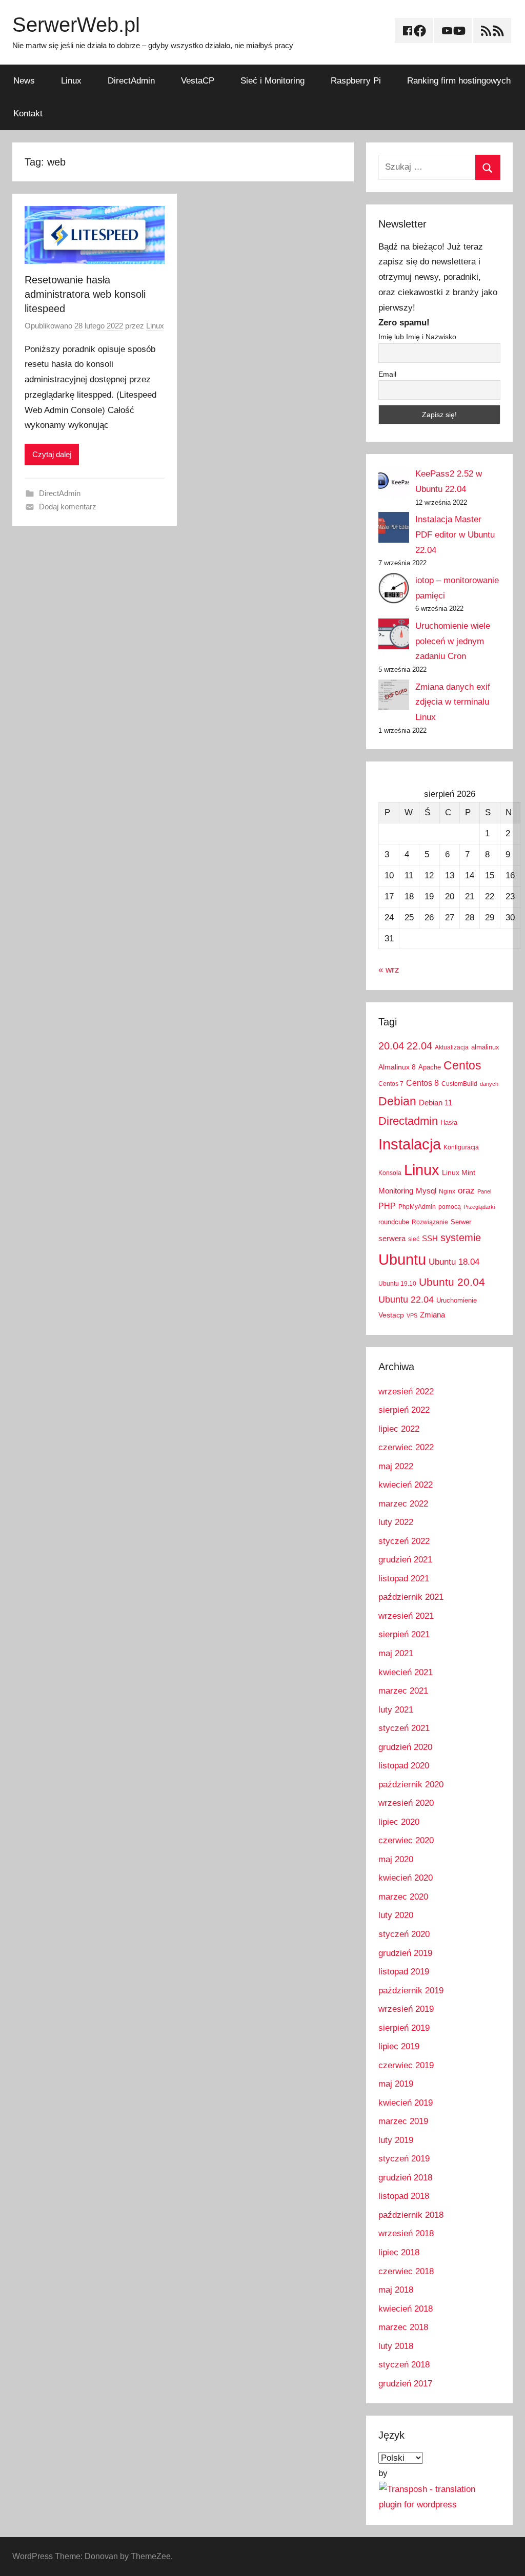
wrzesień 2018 (406, 2233)
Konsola (390, 1173)
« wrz (389, 970)
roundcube (394, 1222)
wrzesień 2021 (406, 1616)
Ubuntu (402, 1260)
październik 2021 (411, 1597)
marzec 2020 (403, 1897)
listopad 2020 (404, 1766)
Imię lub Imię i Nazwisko (417, 337)
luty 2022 (396, 1522)
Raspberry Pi (356, 81)
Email (387, 374)
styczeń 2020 (404, 1934)
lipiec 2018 (399, 2252)
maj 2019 (396, 2084)
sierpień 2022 (404, 1410)
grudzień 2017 (405, 2384)
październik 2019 (411, 1991)
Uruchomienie (457, 1300)
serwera (392, 1239)
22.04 (419, 1046)
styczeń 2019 (404, 2159)
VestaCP (198, 81)
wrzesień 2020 (406, 1803)
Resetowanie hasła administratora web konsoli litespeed (85, 294)
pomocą (450, 1207)
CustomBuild (459, 1084)
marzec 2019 (403, 2121)
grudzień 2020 (405, 1747)
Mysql (426, 1191)
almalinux (485, 1047)
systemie (461, 1238)
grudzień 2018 (405, 2178)
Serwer (461, 1222)
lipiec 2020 (399, 1822)
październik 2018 (411, 2215)
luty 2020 (396, 1915)
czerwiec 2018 (406, 2271)
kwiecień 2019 (406, 2103)
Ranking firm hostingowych (459, 81)
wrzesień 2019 (406, 2009)
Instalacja (410, 1144)
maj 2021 (396, 1653)
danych (489, 1084)
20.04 (391, 1046)
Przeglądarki (479, 1207)
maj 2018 (396, 2290)
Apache (430, 1067)
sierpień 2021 (404, 1634)
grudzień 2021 (405, 1560)
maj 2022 (396, 1466)
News (24, 81)
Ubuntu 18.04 (454, 1262)
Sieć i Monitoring (272, 81)
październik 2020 (411, 1785)
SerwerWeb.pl (76, 25)
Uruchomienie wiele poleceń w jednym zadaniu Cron (453, 641)
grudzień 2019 (405, 1953)
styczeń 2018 (404, 2365)
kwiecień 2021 (406, 1672)
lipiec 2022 (399, 1429)
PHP (387, 1206)
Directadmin (408, 1121)
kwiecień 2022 (406, 1485)
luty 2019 (396, 2140)
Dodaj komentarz (68, 507)
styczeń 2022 (404, 1541)
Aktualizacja (452, 1047)
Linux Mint (459, 1172)
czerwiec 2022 (406, 1447)
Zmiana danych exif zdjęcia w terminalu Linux (453, 702)
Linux (71, 81)
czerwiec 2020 (406, 1840)
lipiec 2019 (399, 2046)
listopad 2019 (404, 1972)
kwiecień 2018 (406, 2309)
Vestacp (391, 1315)
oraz (466, 1191)
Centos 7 (391, 1084)
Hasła (449, 1122)
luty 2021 (396, 1710)
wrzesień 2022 (406, 1392)
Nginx (447, 1191)
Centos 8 (422, 1083)
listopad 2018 (404, 2196)
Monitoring (396, 1191)
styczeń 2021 (404, 1728)
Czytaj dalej (52, 454)
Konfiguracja (461, 1147)
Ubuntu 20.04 (452, 1282)
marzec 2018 (403, 2327)
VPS (412, 1315)
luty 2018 (396, 2346)
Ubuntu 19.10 (397, 1284)
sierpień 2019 (404, 2028)
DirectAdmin (131, 81)
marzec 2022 (403, 1504)
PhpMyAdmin (417, 1207)
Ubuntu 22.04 (406, 1300)
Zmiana (432, 1315)
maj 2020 (396, 1859)
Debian (397, 1101)
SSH (430, 1238)
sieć (414, 1239)
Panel (484, 1191)
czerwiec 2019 (406, 2065)
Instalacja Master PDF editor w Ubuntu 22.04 (455, 535)
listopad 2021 (404, 1579)
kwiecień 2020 (406, 1878)
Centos (462, 1065)
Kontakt (28, 114)
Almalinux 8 (397, 1067)
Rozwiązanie (430, 1222)
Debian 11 (436, 1102)
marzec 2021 (403, 1691)
